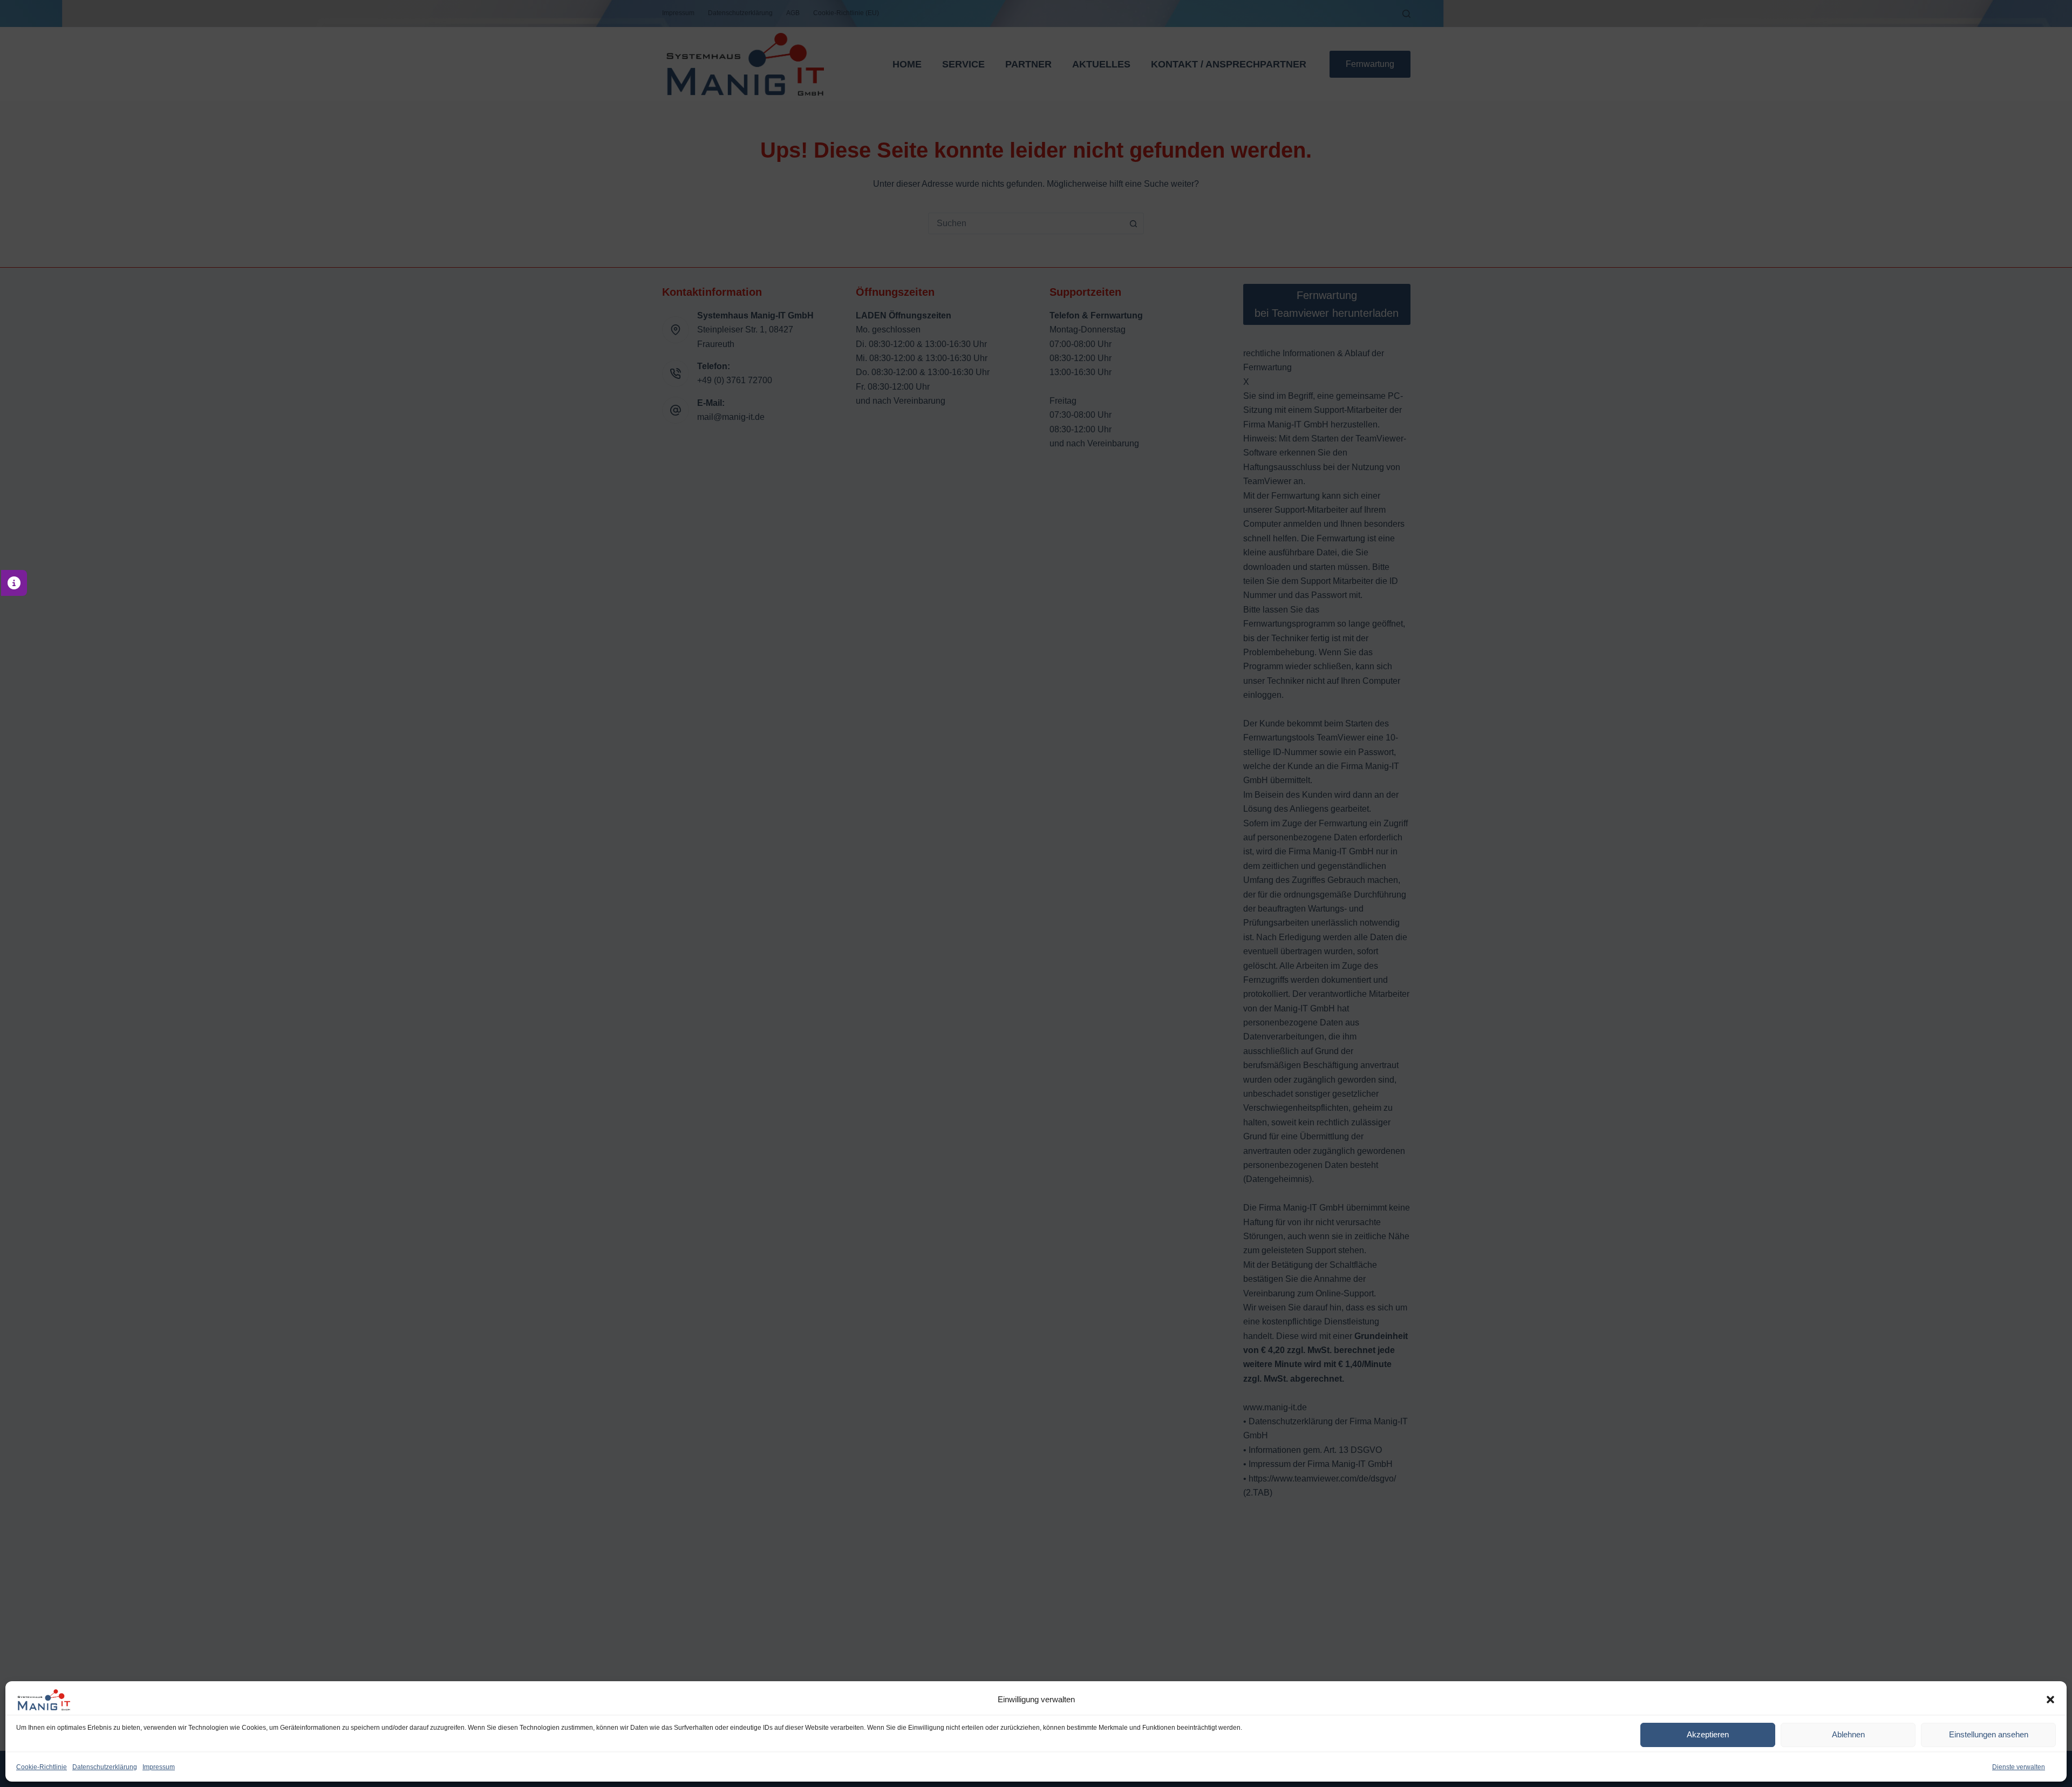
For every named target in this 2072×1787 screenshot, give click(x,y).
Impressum (159, 1767)
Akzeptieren (1708, 1734)
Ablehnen (1848, 1734)
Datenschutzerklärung (105, 1767)
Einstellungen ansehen (1989, 1734)
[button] (2050, 1700)
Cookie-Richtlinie (42, 1767)
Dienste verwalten (2019, 1767)
